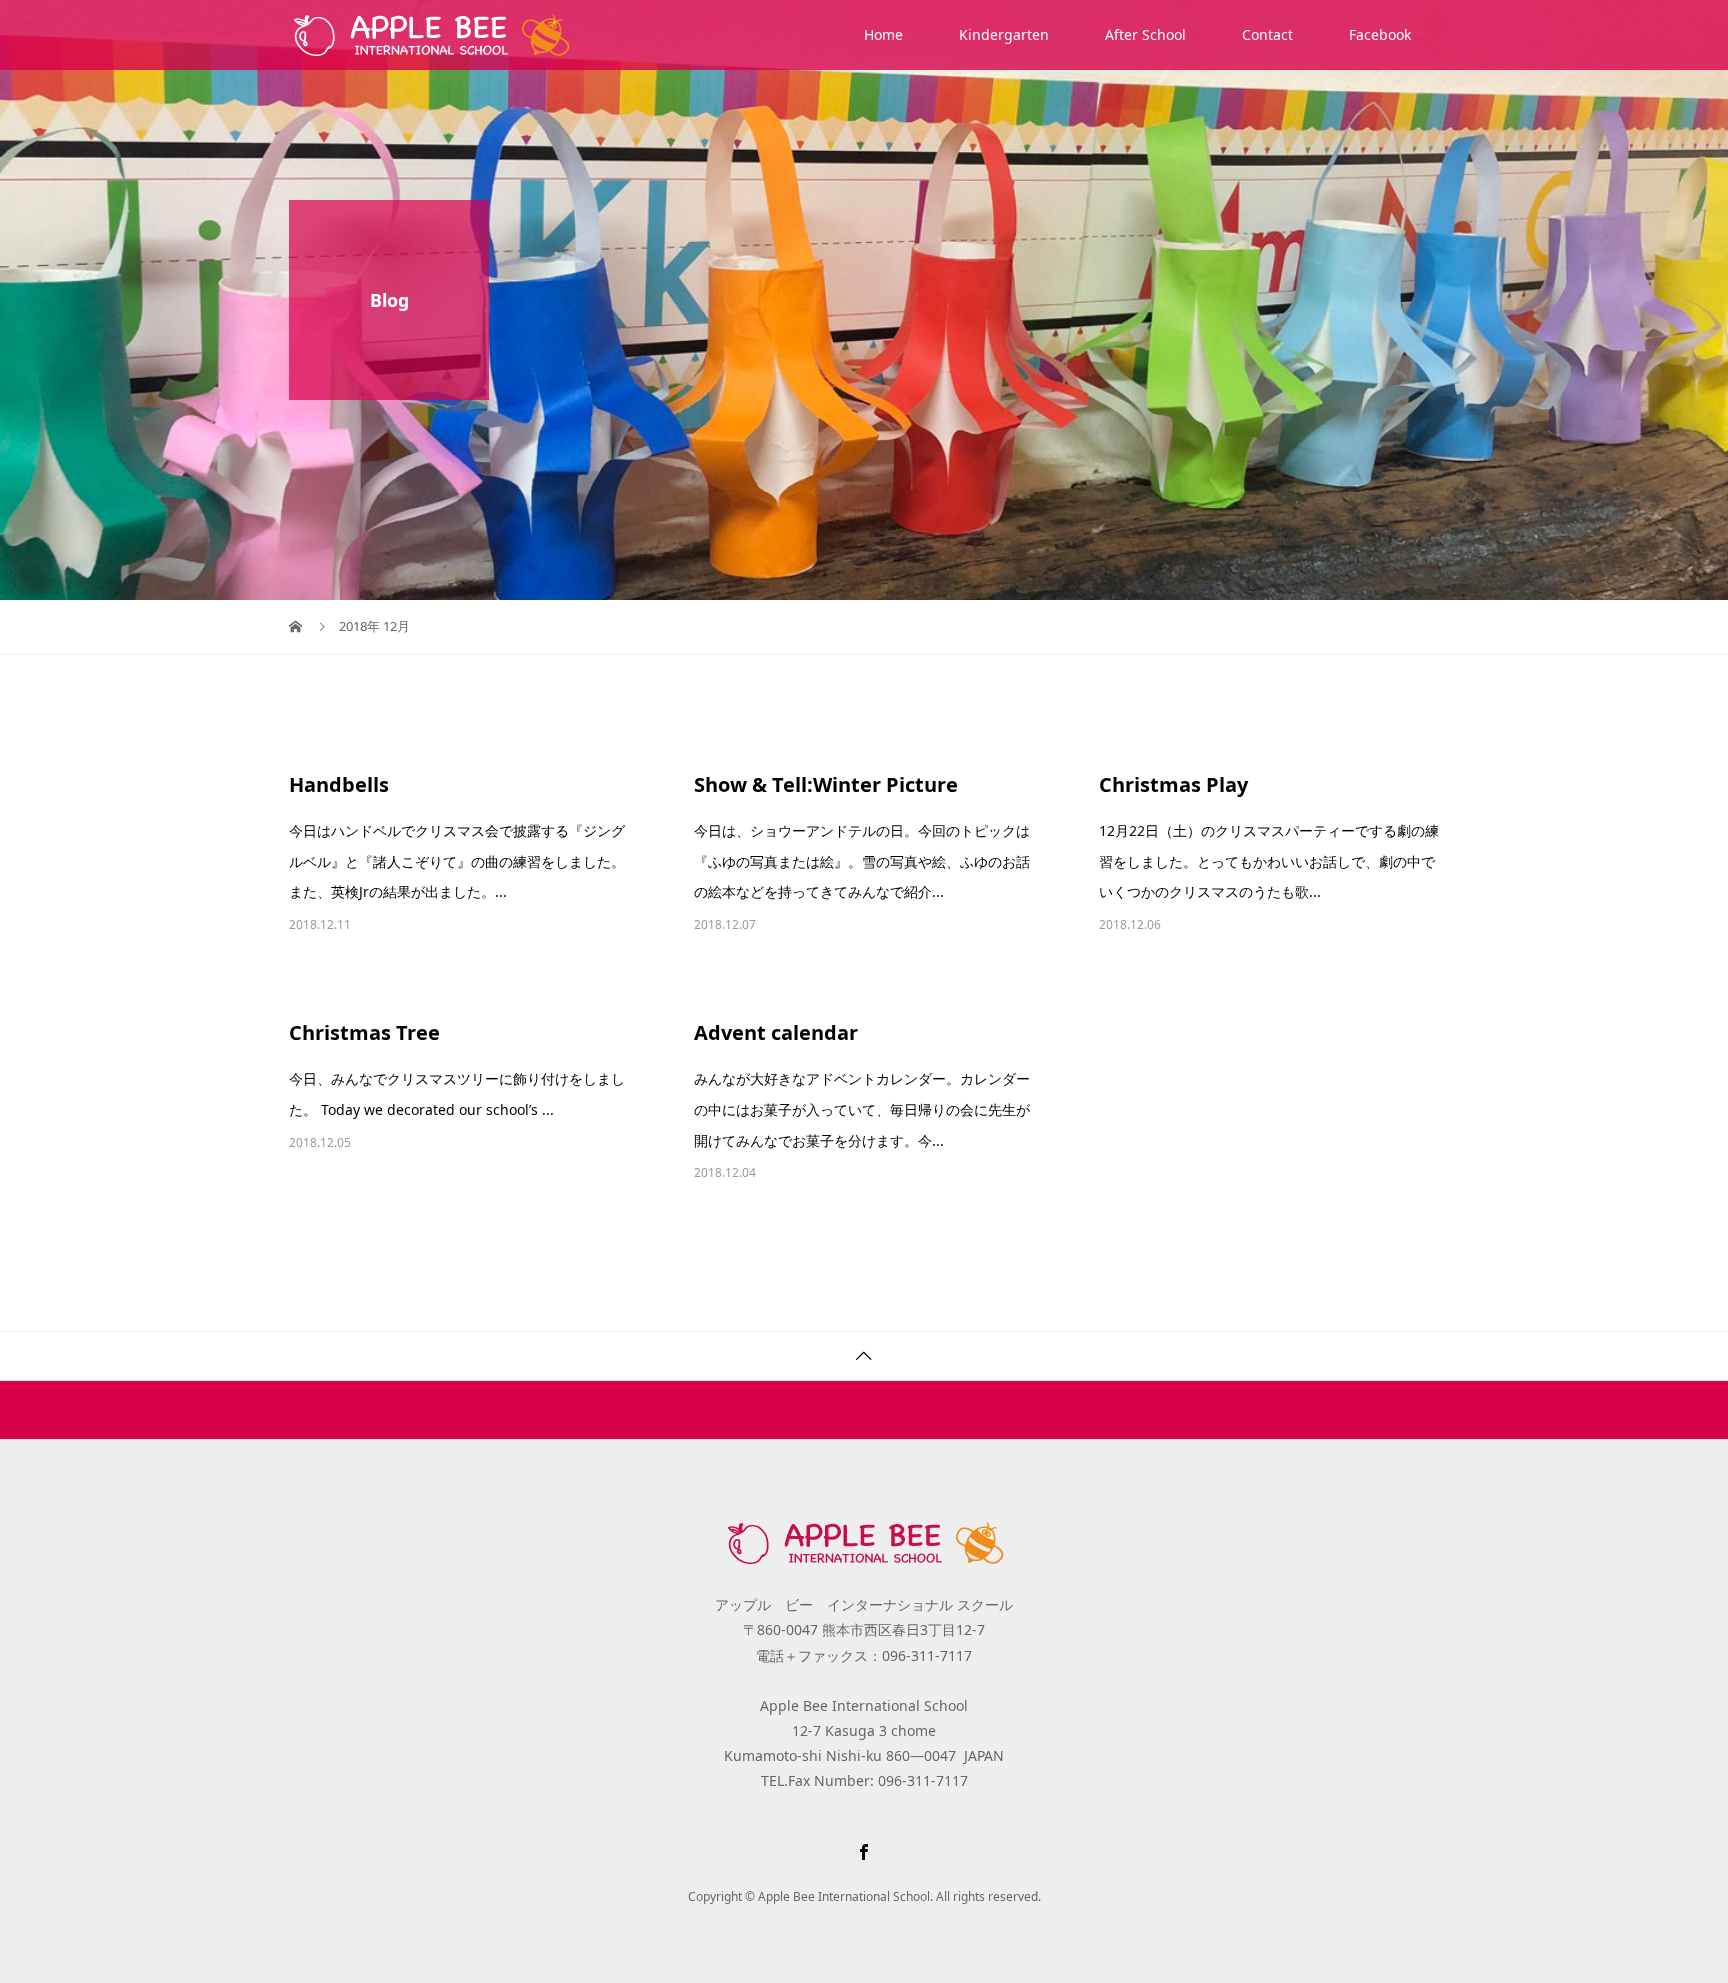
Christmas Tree (364, 1032)
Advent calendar (776, 1032)
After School (1145, 34)
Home (883, 34)
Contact (1267, 34)
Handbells (339, 784)
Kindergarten (1004, 34)
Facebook (1380, 34)
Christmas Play (1173, 784)
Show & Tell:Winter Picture (826, 784)
